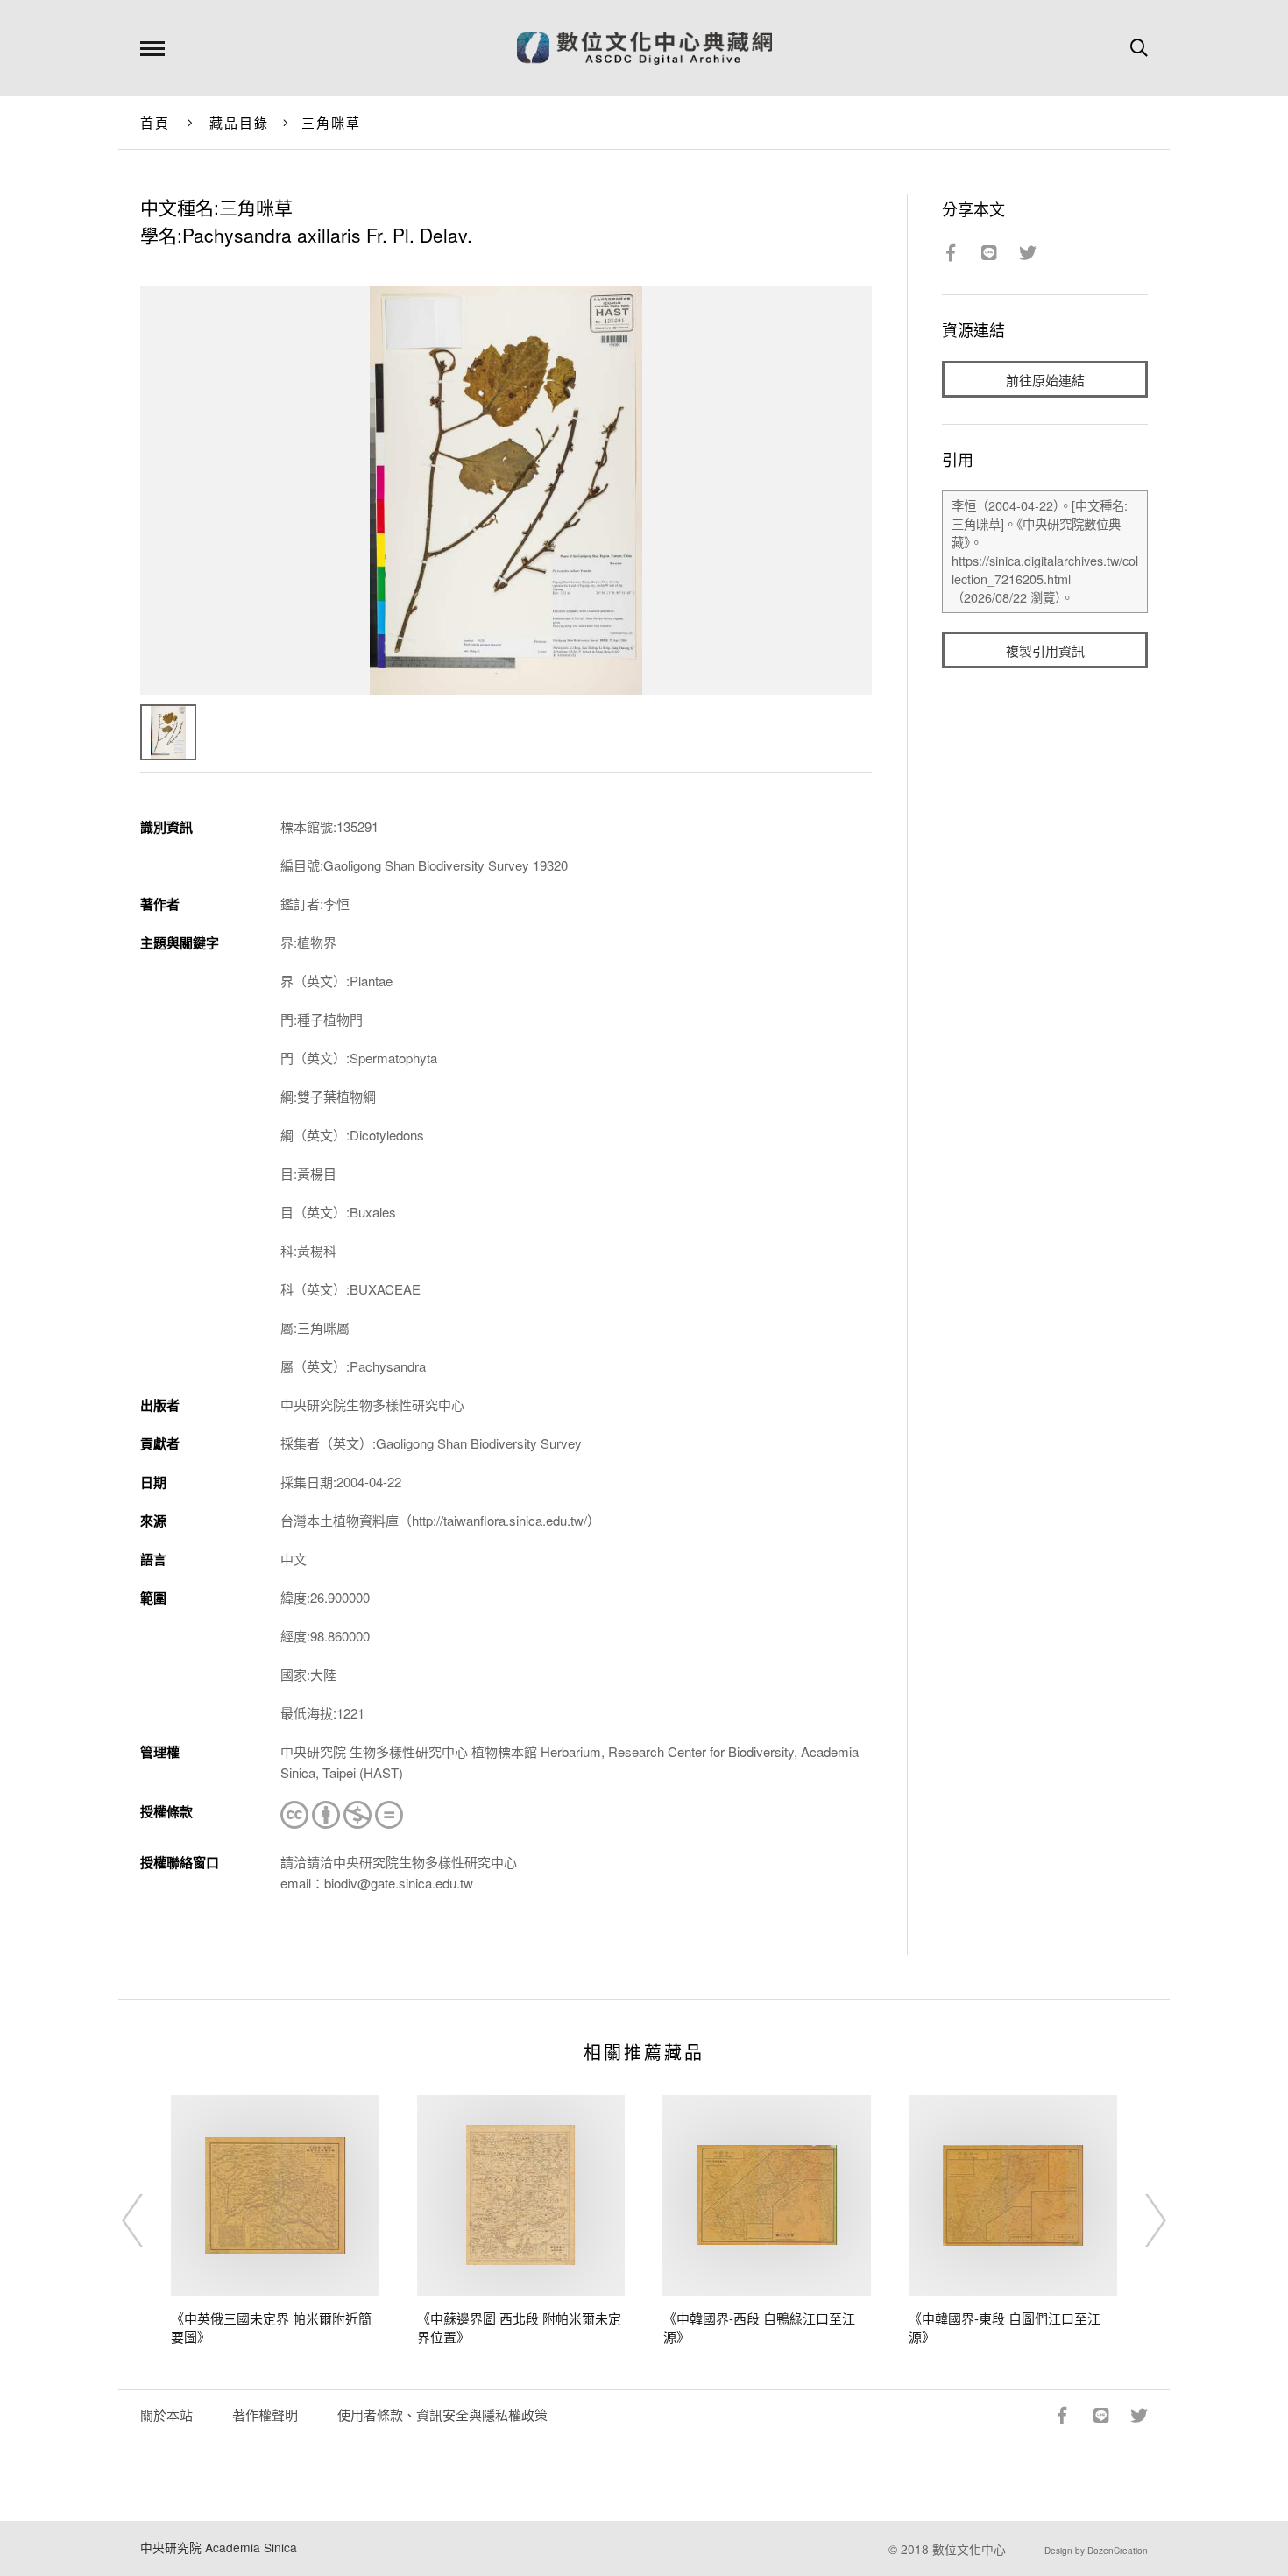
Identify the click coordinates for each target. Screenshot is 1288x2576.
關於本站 (166, 2414)
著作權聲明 (265, 2414)
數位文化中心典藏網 (644, 48)
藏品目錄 (240, 122)
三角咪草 (332, 122)
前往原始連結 (1045, 380)
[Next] (1140, 2220)
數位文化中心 (969, 2549)
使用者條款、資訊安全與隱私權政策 (442, 2414)
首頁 (156, 122)
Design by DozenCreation (1096, 2551)
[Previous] (148, 2220)
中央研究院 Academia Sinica (219, 2547)
